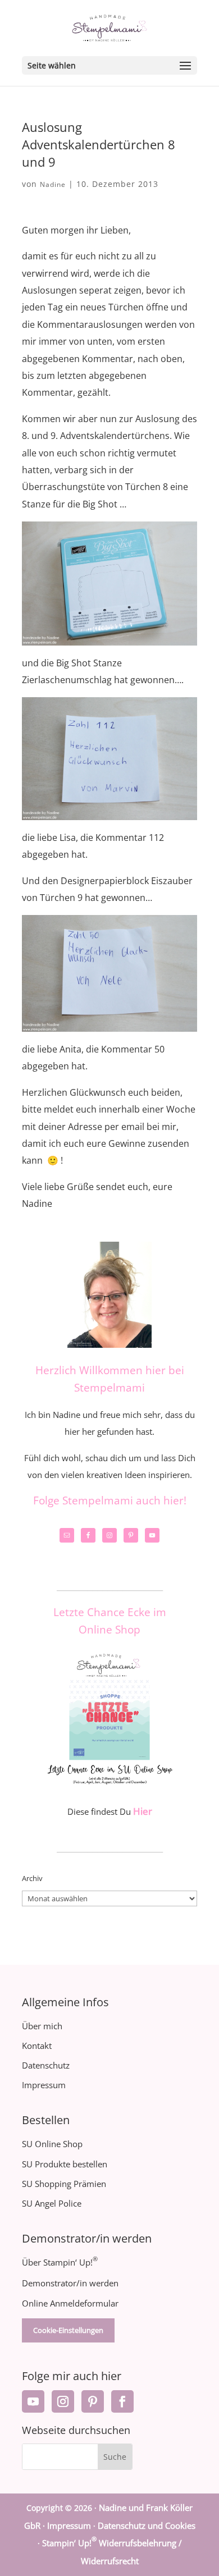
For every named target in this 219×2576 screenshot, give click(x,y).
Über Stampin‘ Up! (60, 2262)
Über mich (42, 2026)
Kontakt (37, 2046)
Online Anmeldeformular (70, 2303)
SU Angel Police (52, 2203)
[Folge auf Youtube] (33, 2401)
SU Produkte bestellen (65, 2164)
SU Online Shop (52, 2144)
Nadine (53, 184)
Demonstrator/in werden (70, 2283)
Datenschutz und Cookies (147, 2525)
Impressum (44, 2085)
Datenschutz (46, 2065)
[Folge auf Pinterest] (93, 2401)
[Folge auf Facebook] (122, 2401)
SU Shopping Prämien (64, 2184)
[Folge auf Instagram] (63, 2401)
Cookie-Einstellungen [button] (68, 2330)
